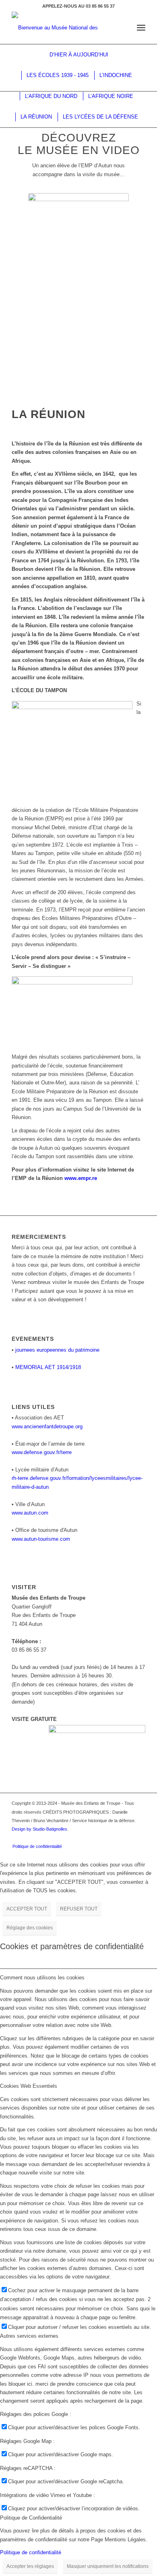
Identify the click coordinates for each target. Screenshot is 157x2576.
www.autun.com (30, 1513)
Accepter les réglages (30, 2566)
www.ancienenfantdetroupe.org (47, 1426)
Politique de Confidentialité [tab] (31, 2518)
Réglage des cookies (30, 1928)
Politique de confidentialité (31, 2552)
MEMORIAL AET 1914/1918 (48, 1367)
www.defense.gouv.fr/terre (42, 1452)
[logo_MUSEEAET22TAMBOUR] (65, 28)
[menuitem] (123, 28)
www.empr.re (81, 1178)
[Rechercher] (123, 28)
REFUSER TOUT (79, 1909)
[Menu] (141, 28)
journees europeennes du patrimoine (57, 1350)
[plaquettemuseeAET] (78, 290)
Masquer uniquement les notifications (108, 2566)
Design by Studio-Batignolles (39, 1829)
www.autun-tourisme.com (41, 1539)
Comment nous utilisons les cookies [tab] (42, 1978)
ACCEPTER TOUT (27, 1909)
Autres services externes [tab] (29, 2336)
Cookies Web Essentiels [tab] (29, 2086)
